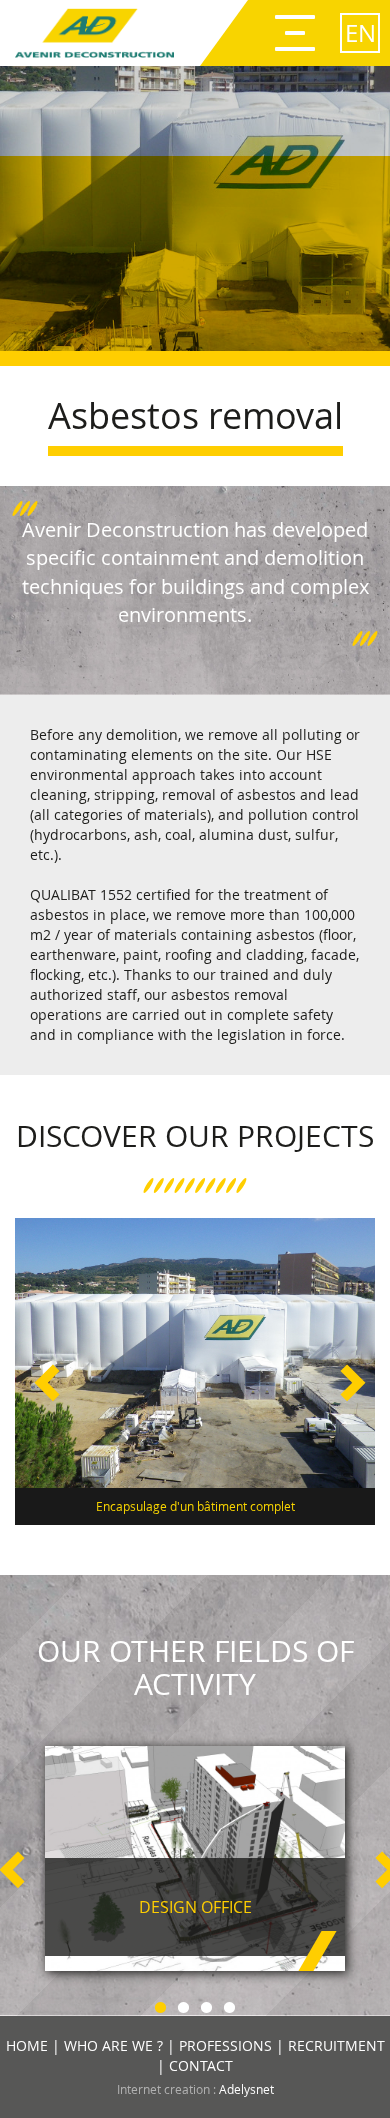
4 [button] (229, 2004)
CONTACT (201, 2065)
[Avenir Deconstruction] (94, 33)
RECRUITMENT (336, 2045)
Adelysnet (246, 2089)
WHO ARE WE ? (113, 2045)
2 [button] (183, 2004)
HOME (27, 2045)
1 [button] (160, 2004)
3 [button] (206, 2004)
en (360, 33)
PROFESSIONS (225, 2045)
